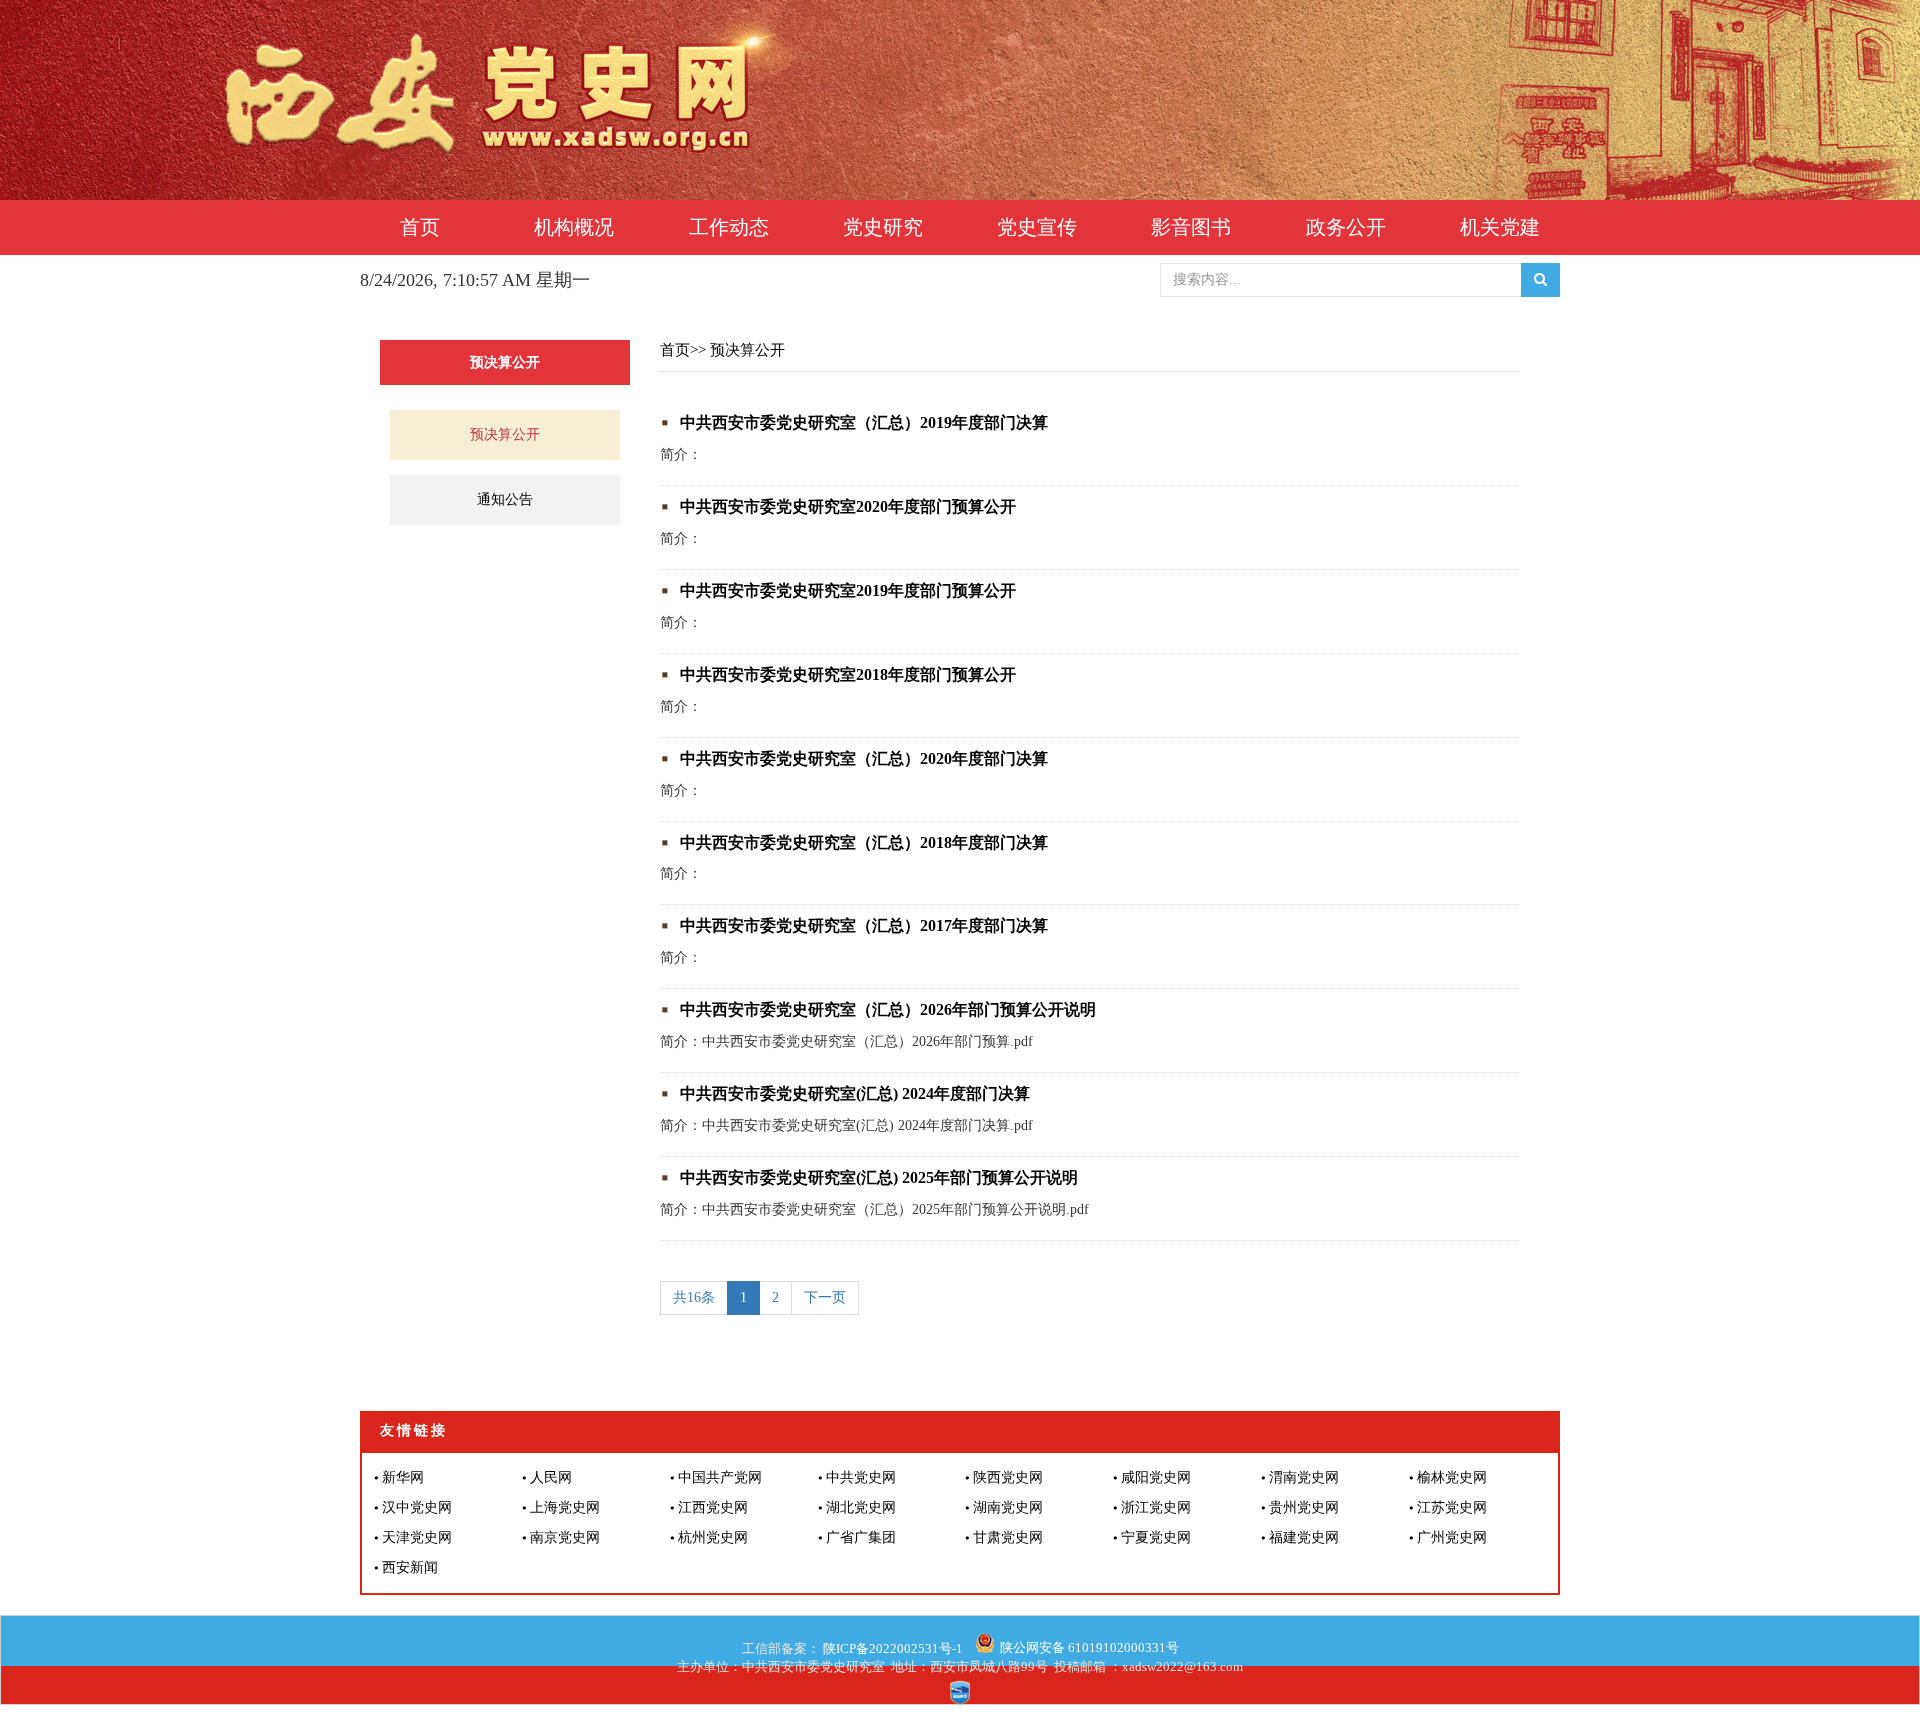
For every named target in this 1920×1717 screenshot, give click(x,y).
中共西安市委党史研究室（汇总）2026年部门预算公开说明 (888, 1009)
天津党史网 (417, 1537)
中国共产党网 (720, 1477)
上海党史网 (565, 1507)
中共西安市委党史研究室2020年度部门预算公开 (848, 506)
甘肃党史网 (1008, 1537)
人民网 (551, 1477)
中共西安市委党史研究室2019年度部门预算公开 (848, 590)
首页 (420, 227)
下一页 (825, 1297)
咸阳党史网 (1156, 1477)
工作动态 (729, 227)
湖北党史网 (861, 1507)
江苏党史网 (1452, 1507)
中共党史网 (861, 1477)
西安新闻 (410, 1567)
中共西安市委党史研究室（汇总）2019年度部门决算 (864, 422)
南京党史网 (565, 1537)
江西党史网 (713, 1507)
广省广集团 (861, 1537)
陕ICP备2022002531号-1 (891, 1648)
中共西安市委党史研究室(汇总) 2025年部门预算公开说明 (879, 1177)
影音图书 (1191, 227)
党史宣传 (1037, 227)
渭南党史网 (1304, 1477)
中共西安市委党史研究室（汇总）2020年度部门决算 (864, 758)
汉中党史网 (417, 1507)
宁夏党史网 (1156, 1537)
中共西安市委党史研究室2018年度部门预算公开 (848, 674)
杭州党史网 (713, 1537)
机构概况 (574, 227)
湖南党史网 (1008, 1507)
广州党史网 (1452, 1537)
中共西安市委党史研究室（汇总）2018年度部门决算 (864, 842)
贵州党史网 (1304, 1507)
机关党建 (1500, 227)
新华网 (403, 1477)
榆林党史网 (1452, 1477)
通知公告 (505, 499)
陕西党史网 (1008, 1477)
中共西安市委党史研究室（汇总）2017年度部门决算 (864, 925)
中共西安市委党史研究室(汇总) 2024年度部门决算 (855, 1093)
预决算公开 (505, 434)
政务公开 (1346, 227)
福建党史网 (1304, 1537)
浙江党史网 (1156, 1507)
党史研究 (883, 227)
